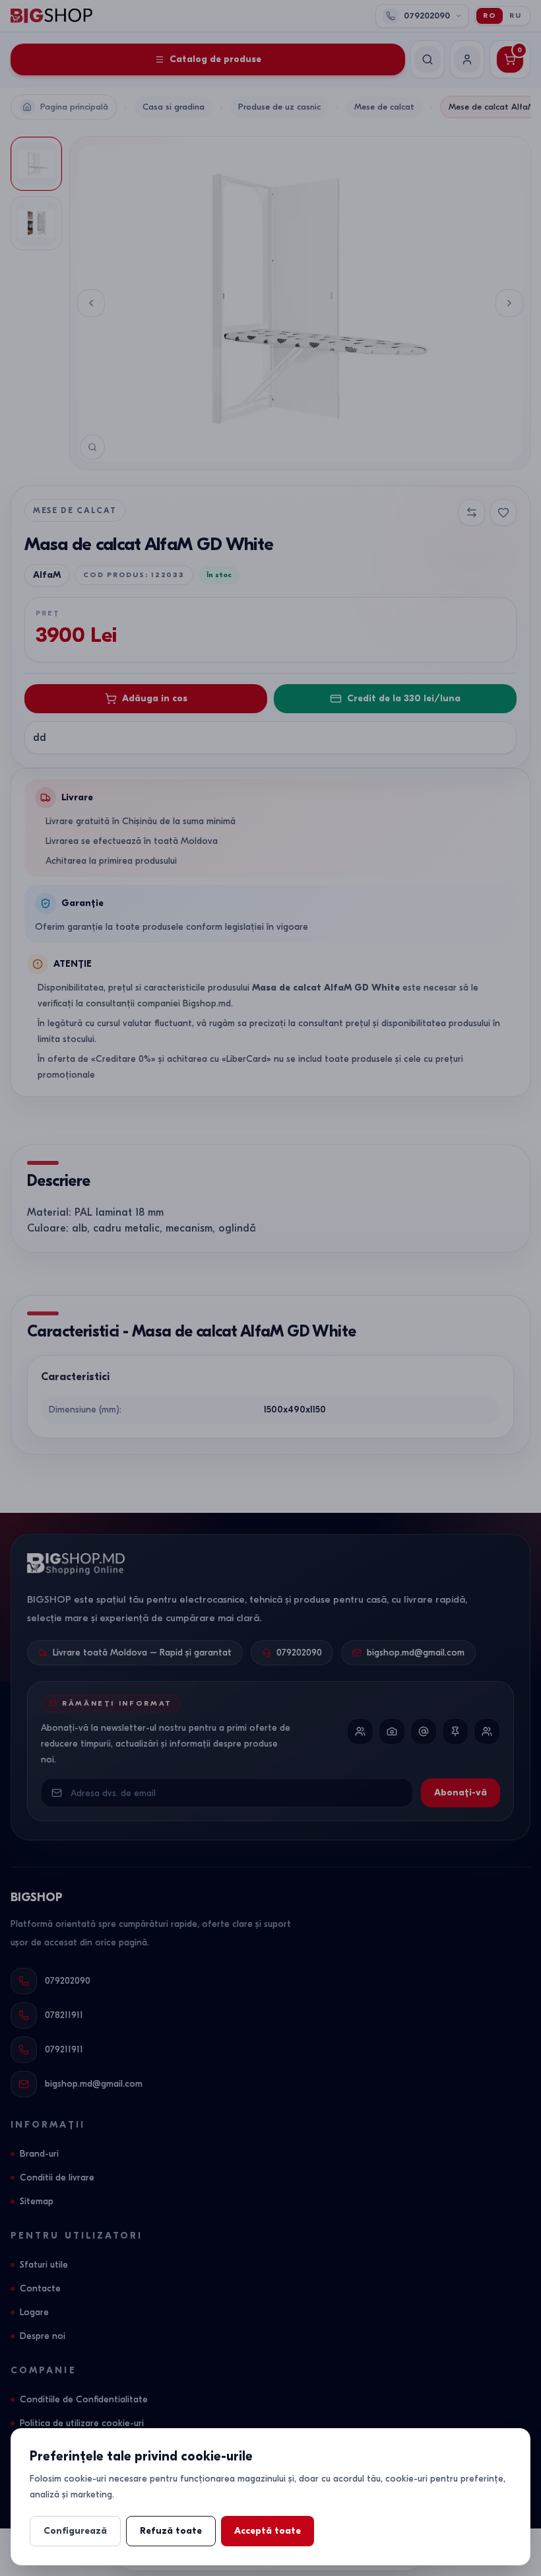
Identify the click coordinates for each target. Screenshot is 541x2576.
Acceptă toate (268, 2531)
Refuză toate (171, 2531)
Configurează (75, 2531)
